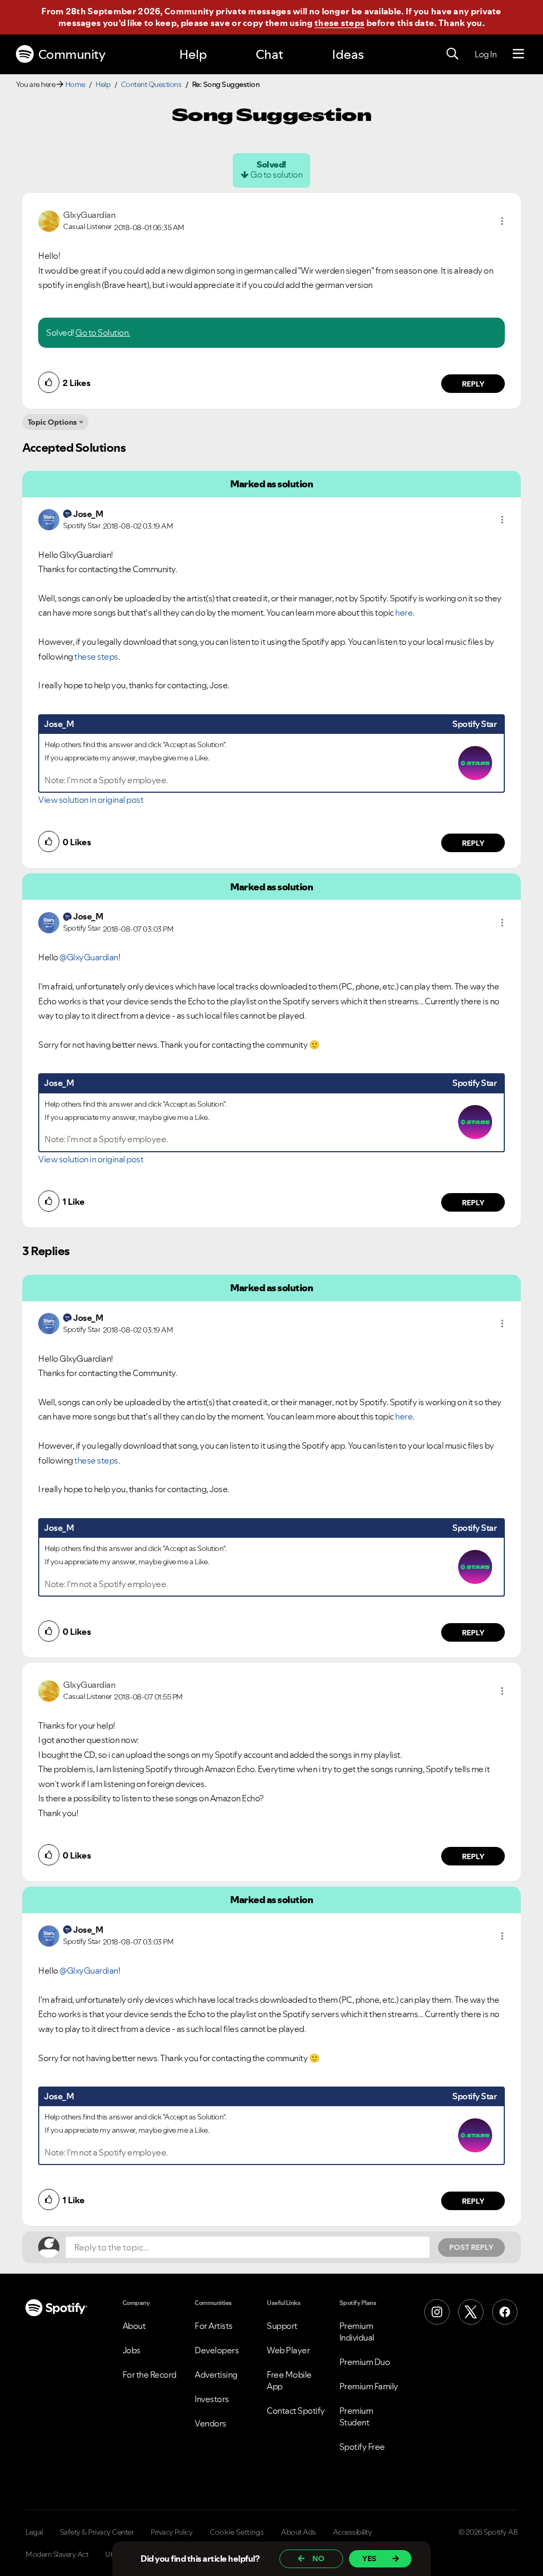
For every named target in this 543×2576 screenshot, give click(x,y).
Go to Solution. (103, 332)
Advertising (216, 2375)
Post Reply (471, 2247)
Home (75, 84)
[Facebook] (505, 2312)
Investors (212, 2399)
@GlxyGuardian (89, 957)
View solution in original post (91, 800)
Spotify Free (362, 2447)
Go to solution (276, 174)
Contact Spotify (296, 2411)
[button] (502, 221)
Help (193, 54)
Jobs (132, 2350)
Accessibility (353, 2532)
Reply (473, 384)
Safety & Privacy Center (97, 2532)
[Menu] (518, 54)
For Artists (214, 2326)
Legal (34, 2532)
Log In (485, 54)
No (318, 2559)
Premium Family (369, 2386)
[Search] (452, 54)
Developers (217, 2350)
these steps (339, 23)
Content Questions (151, 84)
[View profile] (49, 220)
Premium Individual (357, 2332)
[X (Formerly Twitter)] (471, 2312)
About (134, 2326)
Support (282, 2326)
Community (72, 54)
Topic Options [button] (52, 422)
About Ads (299, 2532)
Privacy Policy (172, 2532)
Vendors (211, 2423)
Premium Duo (365, 2362)
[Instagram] (437, 2312)
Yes (369, 2559)
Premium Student (356, 2416)
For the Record (150, 2375)
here (404, 612)
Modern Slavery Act (57, 2554)
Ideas (348, 54)
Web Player (288, 2350)
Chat (269, 54)
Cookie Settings (237, 2532)
